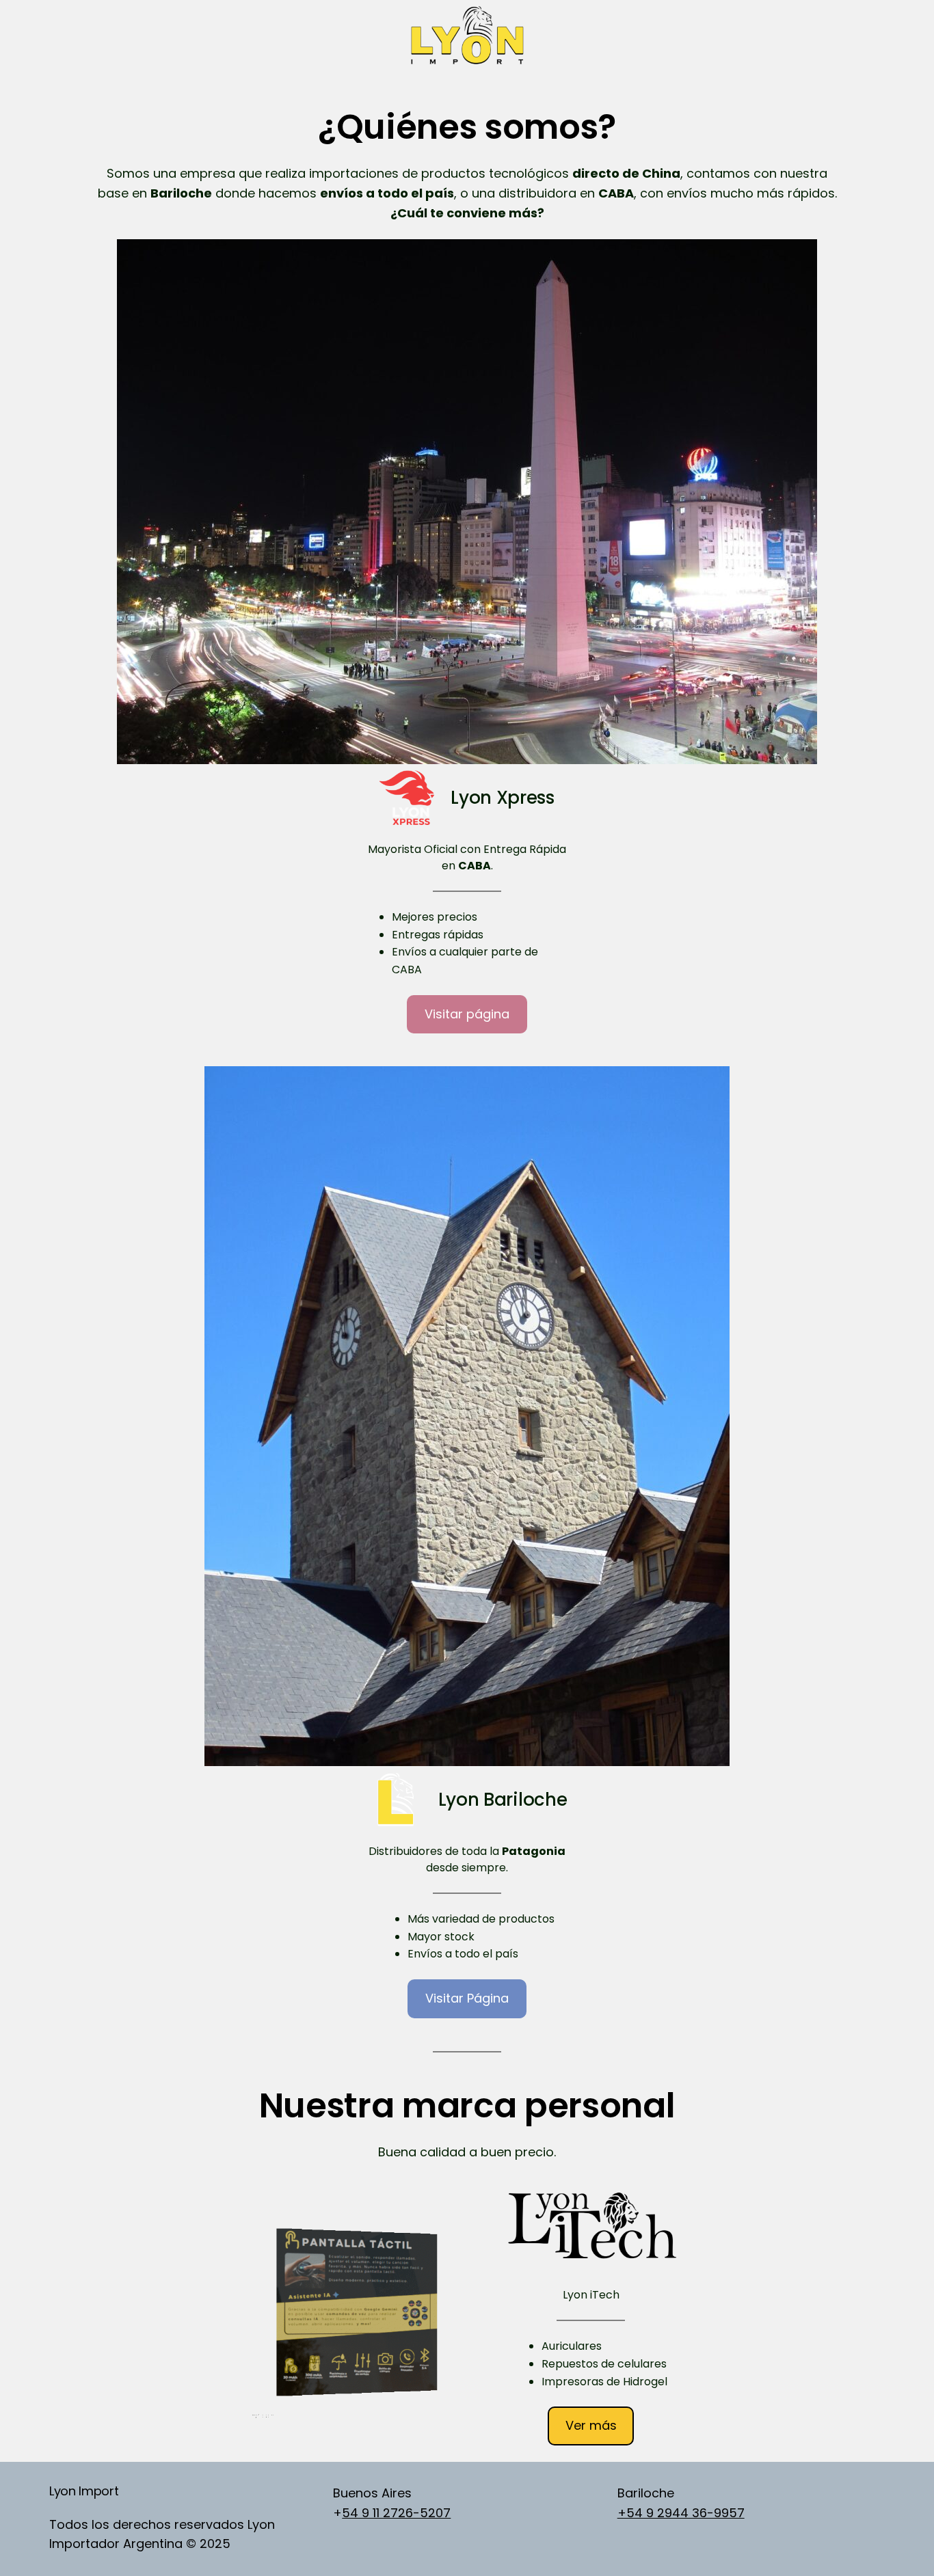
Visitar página (467, 1014)
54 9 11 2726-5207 (396, 2513)
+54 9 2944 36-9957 (681, 2513)
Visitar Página (467, 1998)
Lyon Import (84, 2491)
